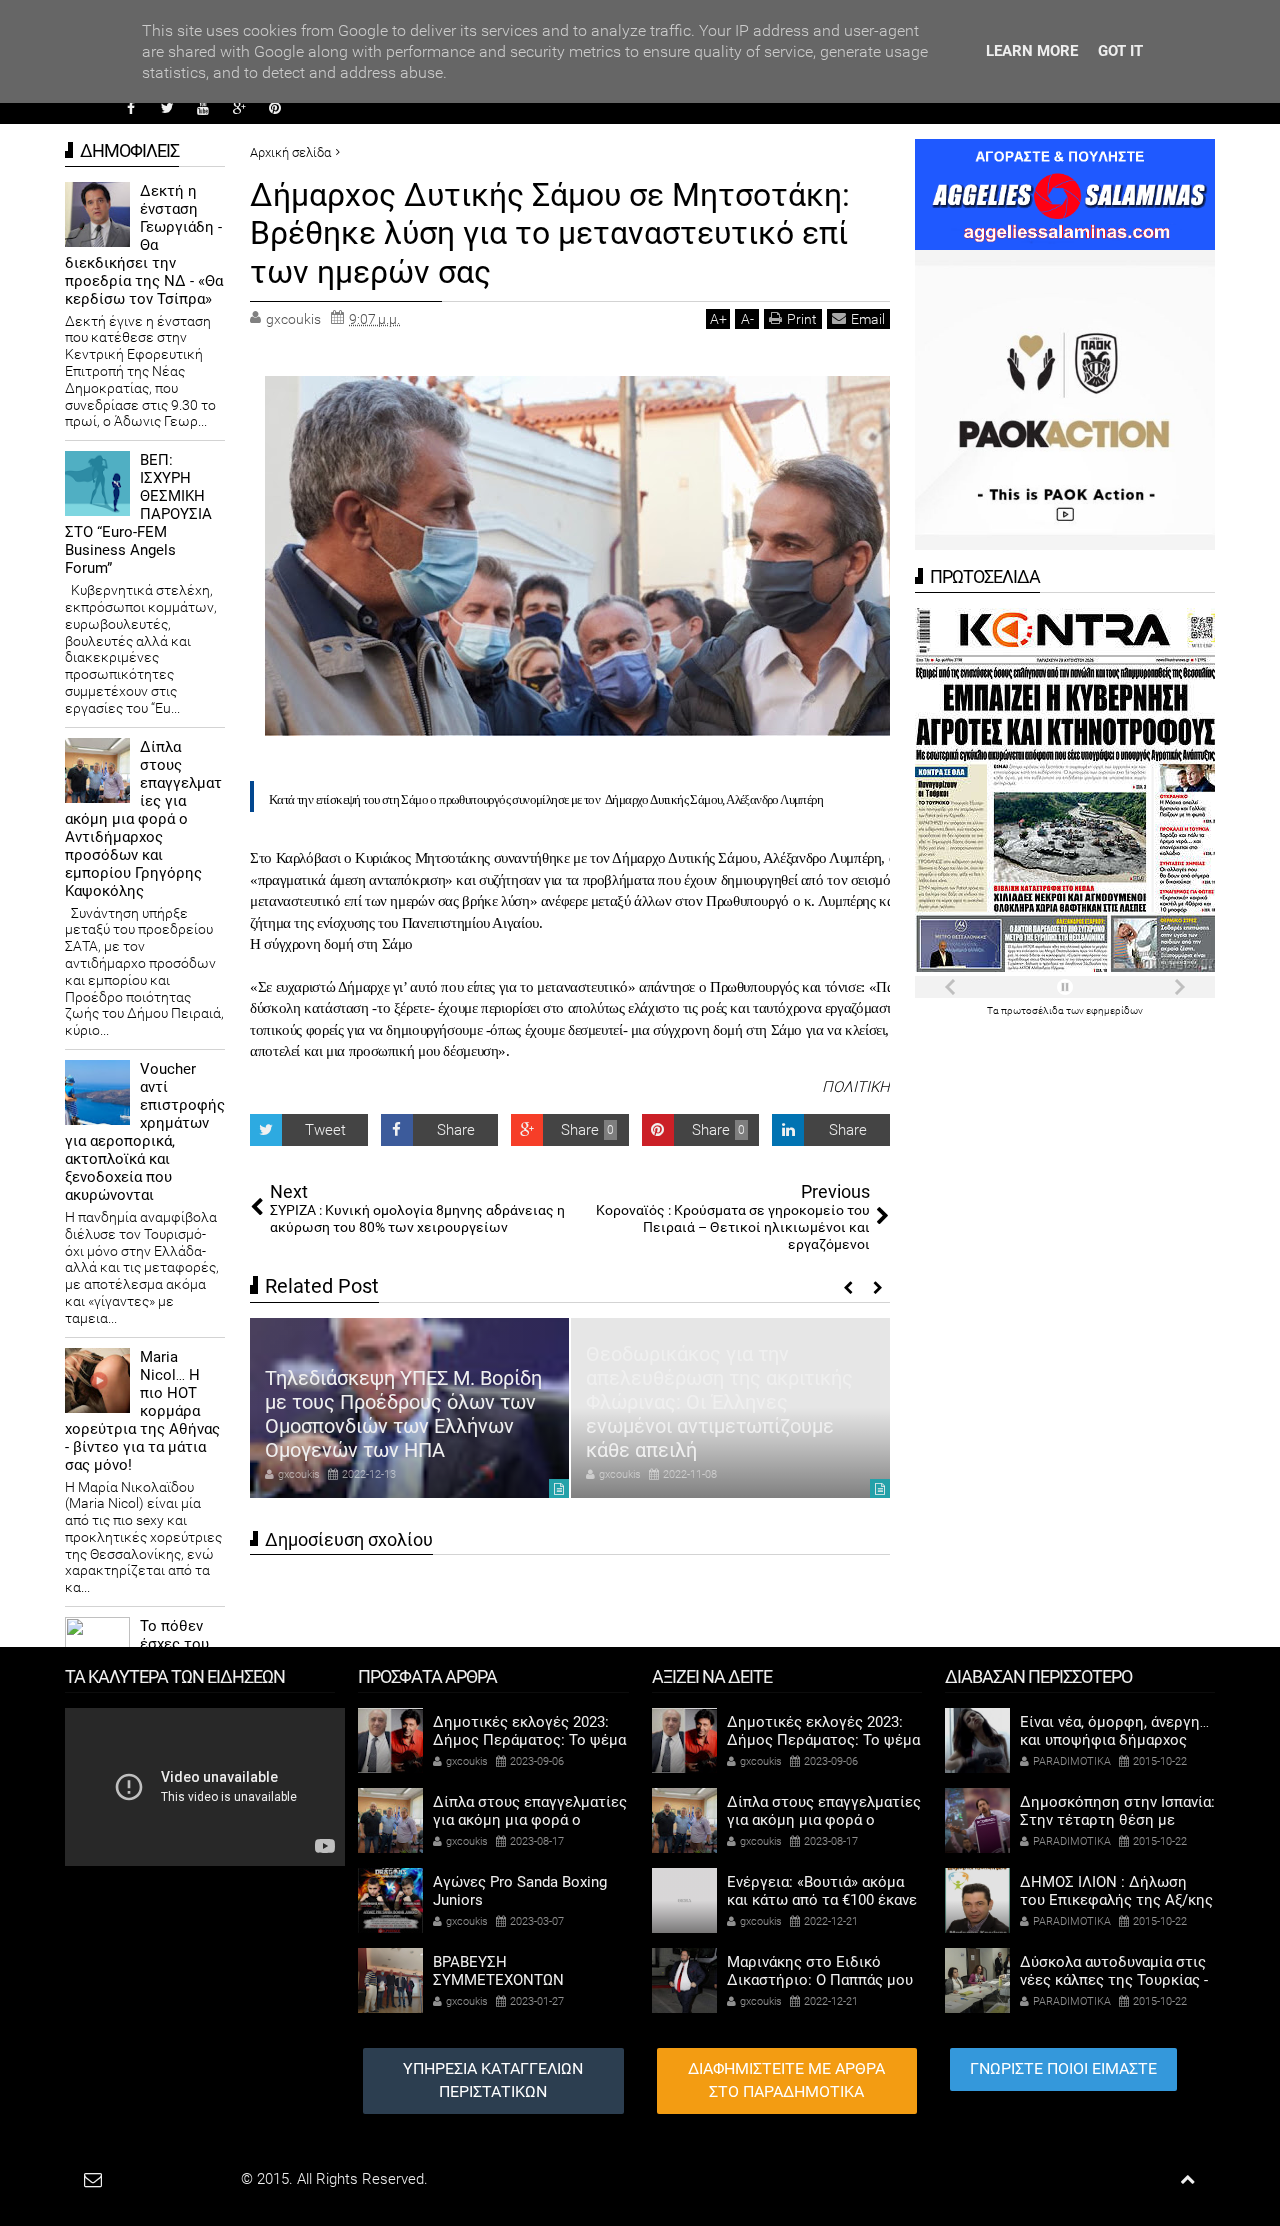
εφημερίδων (1114, 1010)
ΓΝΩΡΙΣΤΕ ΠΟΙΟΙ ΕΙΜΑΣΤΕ (1063, 2068)
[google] (239, 108)
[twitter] (167, 108)
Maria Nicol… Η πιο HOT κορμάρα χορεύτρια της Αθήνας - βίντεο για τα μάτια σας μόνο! (142, 1411)
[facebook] (131, 108)
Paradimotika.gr (186, 2179)
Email (868, 319)
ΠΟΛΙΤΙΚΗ (856, 1087)
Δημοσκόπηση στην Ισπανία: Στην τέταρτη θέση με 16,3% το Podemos (1117, 1820)
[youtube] (203, 108)
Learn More (1032, 51)
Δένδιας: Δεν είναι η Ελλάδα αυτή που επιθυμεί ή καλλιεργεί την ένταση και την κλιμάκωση (865, 1426)
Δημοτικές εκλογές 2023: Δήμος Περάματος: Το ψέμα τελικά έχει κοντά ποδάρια (529, 1740)
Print (802, 319)
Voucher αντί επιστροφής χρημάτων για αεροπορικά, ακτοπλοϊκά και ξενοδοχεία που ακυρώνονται (145, 1132)
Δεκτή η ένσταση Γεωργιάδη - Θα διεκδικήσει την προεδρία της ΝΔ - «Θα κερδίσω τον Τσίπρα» (144, 245)
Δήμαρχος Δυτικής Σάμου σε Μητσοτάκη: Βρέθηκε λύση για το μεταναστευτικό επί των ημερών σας (550, 233)
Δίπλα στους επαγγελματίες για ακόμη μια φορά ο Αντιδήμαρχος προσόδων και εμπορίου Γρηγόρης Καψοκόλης (143, 819)
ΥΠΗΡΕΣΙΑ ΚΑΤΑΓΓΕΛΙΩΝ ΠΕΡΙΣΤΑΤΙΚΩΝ (493, 2080)
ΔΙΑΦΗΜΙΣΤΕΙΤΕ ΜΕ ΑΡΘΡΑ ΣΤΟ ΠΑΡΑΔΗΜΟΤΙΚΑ (786, 2080)
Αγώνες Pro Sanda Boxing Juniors (520, 1891)
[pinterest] (275, 108)
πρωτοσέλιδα (1033, 1010)
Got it (1120, 51)
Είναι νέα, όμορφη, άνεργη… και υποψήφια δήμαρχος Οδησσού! (1114, 1740)
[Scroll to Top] (1187, 2179)
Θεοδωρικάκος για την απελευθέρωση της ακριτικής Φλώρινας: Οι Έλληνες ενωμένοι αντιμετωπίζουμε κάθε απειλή (534, 1402)
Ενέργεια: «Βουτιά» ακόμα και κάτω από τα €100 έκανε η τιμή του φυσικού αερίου (822, 1900)
